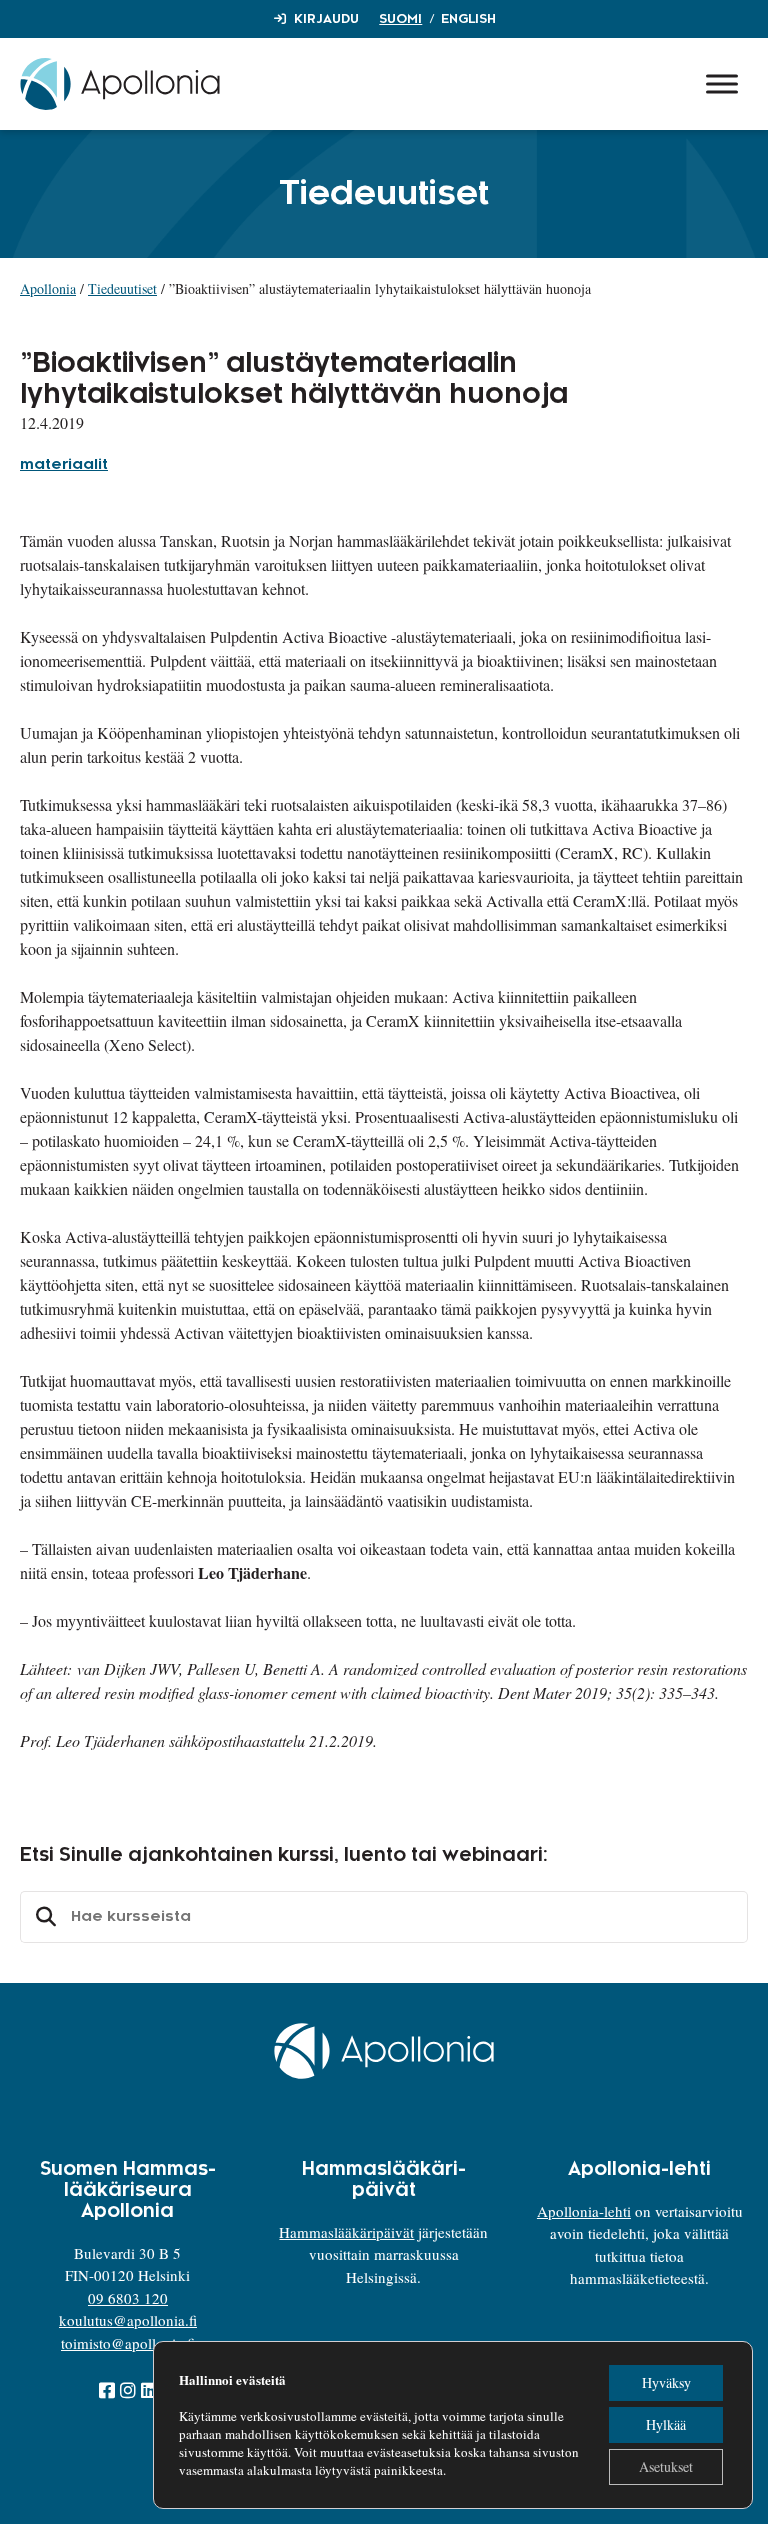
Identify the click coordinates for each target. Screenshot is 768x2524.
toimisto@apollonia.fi (128, 2343)
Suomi (400, 19)
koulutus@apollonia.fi (128, 2320)
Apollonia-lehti (584, 2211)
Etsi (43, 1917)
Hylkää (666, 2424)
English (468, 19)
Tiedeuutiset (122, 288)
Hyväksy (666, 2382)
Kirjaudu (326, 19)
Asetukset (666, 2466)
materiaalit (64, 465)
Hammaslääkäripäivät (346, 2232)
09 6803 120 (128, 2298)
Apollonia (48, 288)
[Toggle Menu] (722, 83)
